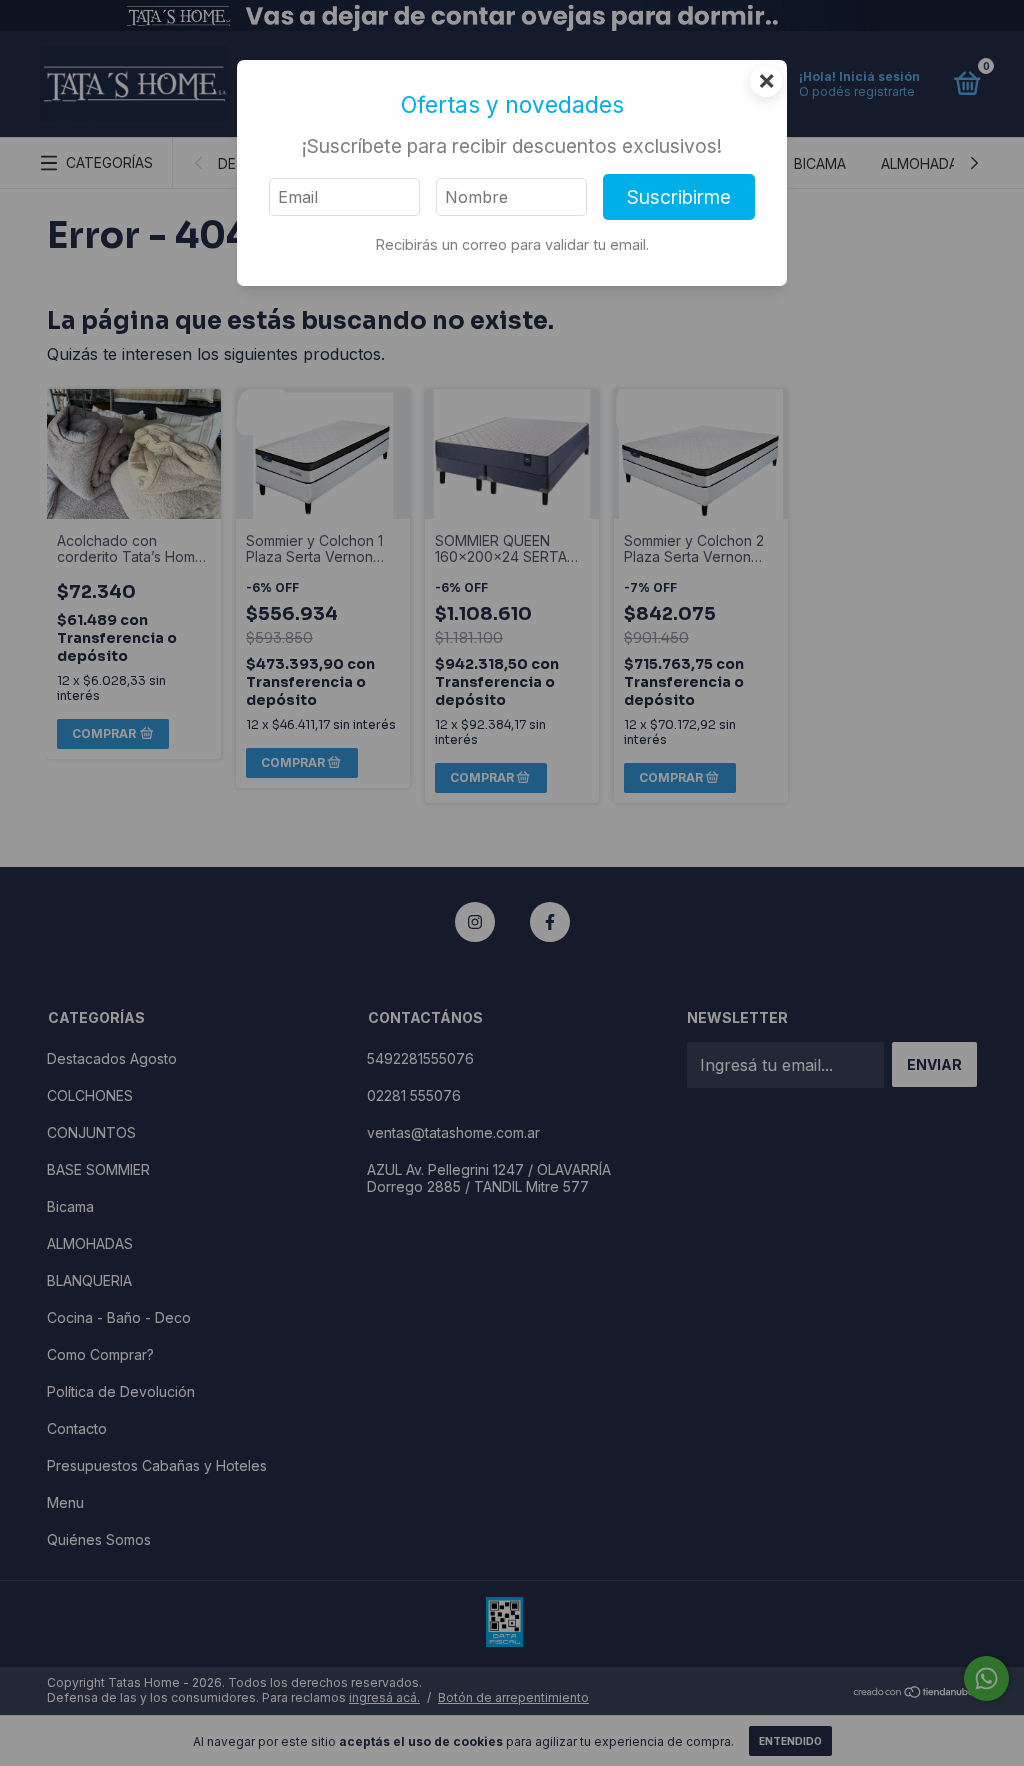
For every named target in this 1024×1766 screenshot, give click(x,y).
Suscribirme (679, 197)
